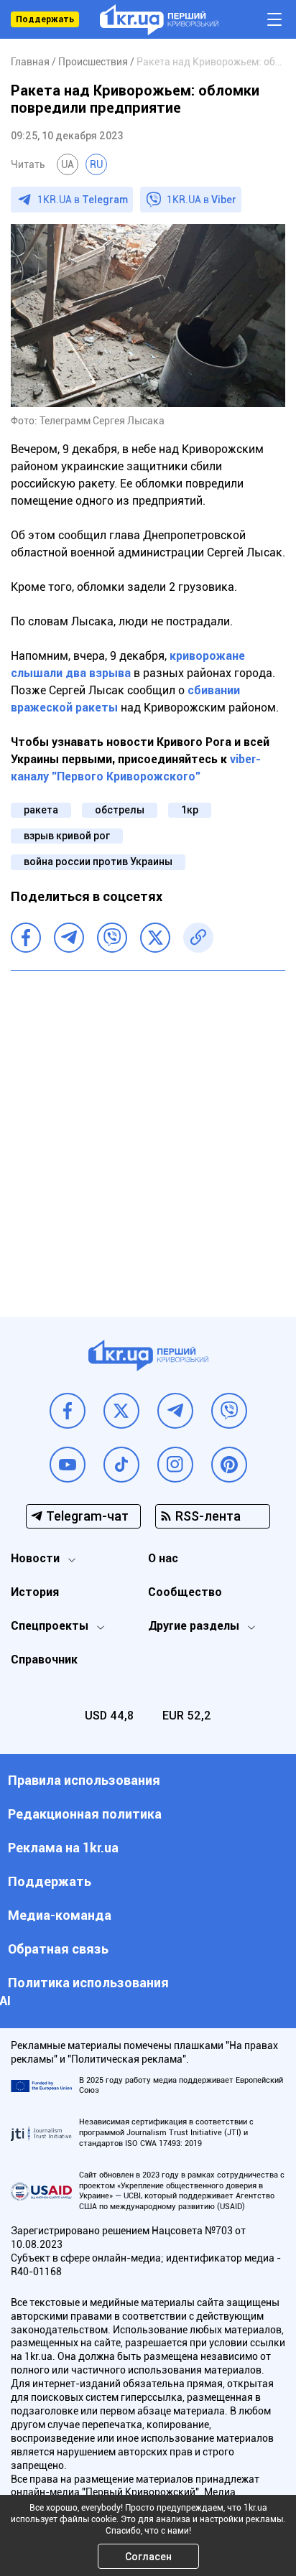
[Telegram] (69, 938)
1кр (190, 810)
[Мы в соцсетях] (68, 1411)
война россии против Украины (98, 862)
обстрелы (120, 810)
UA (68, 164)
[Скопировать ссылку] (198, 938)
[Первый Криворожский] (159, 20)
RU (96, 164)
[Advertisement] (148, 1133)
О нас (163, 1558)
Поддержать (45, 19)
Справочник (44, 1660)
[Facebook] (26, 938)
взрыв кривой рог (67, 836)
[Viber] (112, 938)
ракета (41, 810)
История (35, 1592)
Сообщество (185, 1592)
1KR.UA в (83, 200)
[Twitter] (155, 938)
